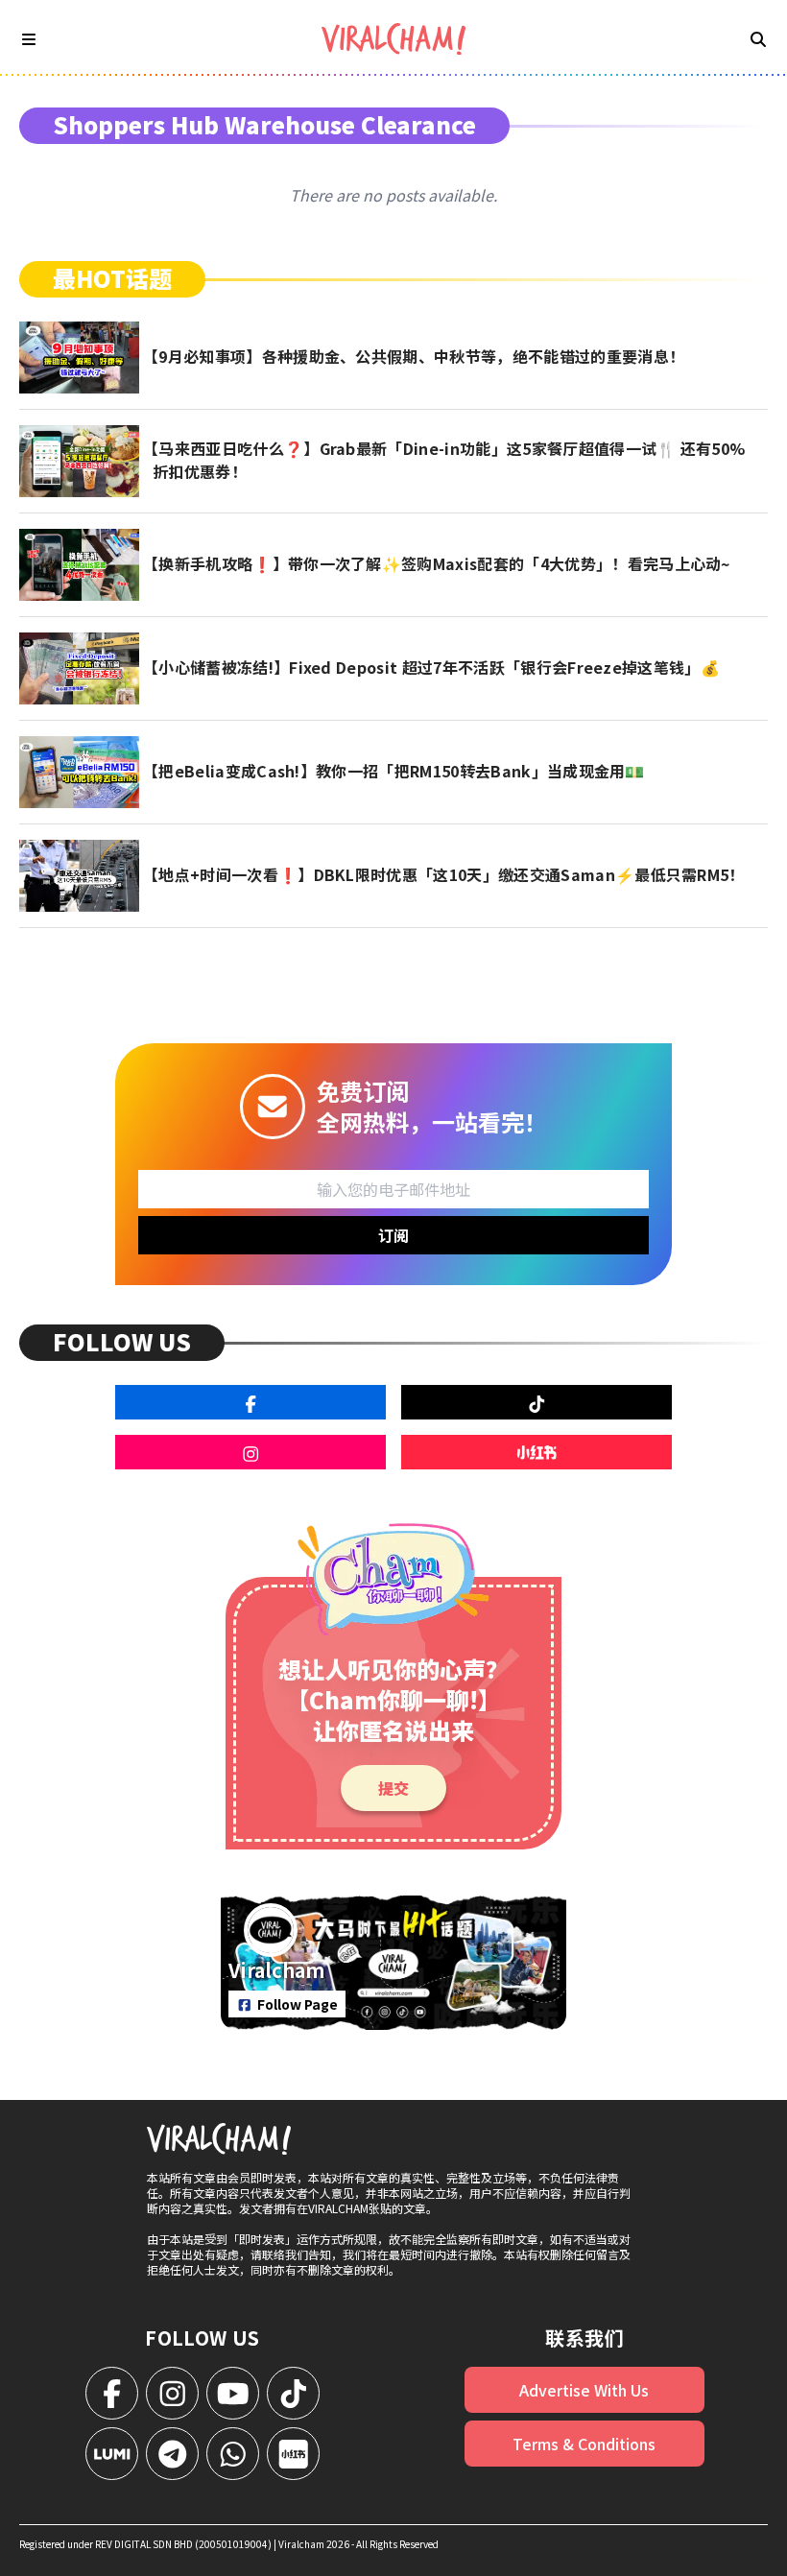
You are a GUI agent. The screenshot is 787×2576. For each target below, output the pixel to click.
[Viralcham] (393, 39)
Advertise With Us (584, 2390)
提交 (393, 1788)
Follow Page (298, 2004)
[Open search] (758, 38)
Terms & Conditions (584, 2444)
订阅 (393, 1235)
